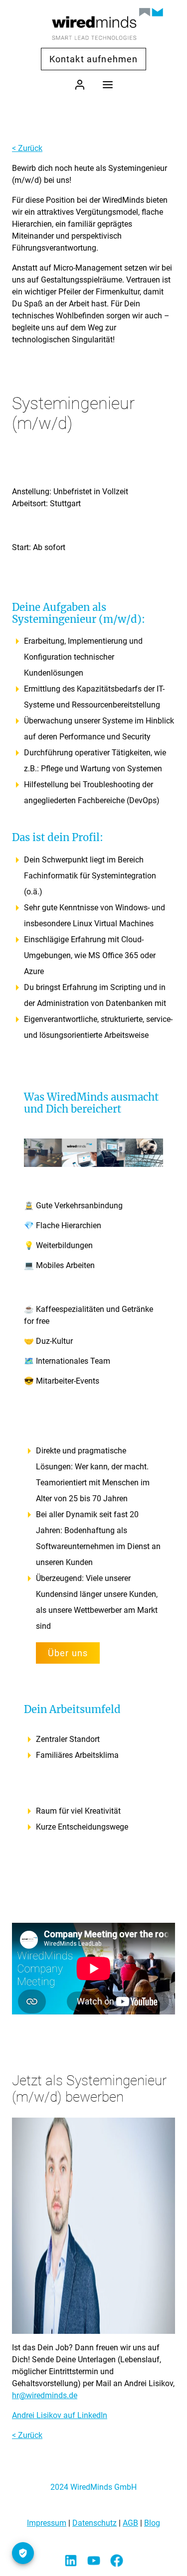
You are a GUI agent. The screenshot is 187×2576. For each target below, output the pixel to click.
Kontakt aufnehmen (94, 59)
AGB (130, 2523)
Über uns (68, 1653)
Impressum (47, 2523)
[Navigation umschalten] (108, 84)
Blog (152, 2523)
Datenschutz (94, 2523)
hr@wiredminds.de (45, 2395)
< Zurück (27, 148)
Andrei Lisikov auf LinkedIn (60, 2415)
